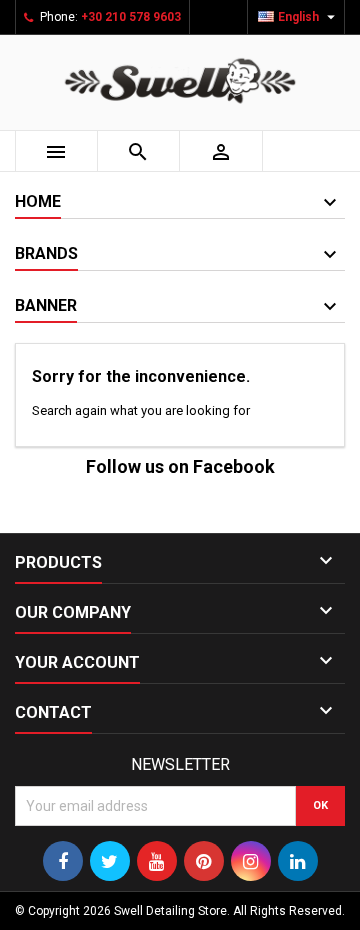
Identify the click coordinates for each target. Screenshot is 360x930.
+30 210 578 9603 (131, 17)
